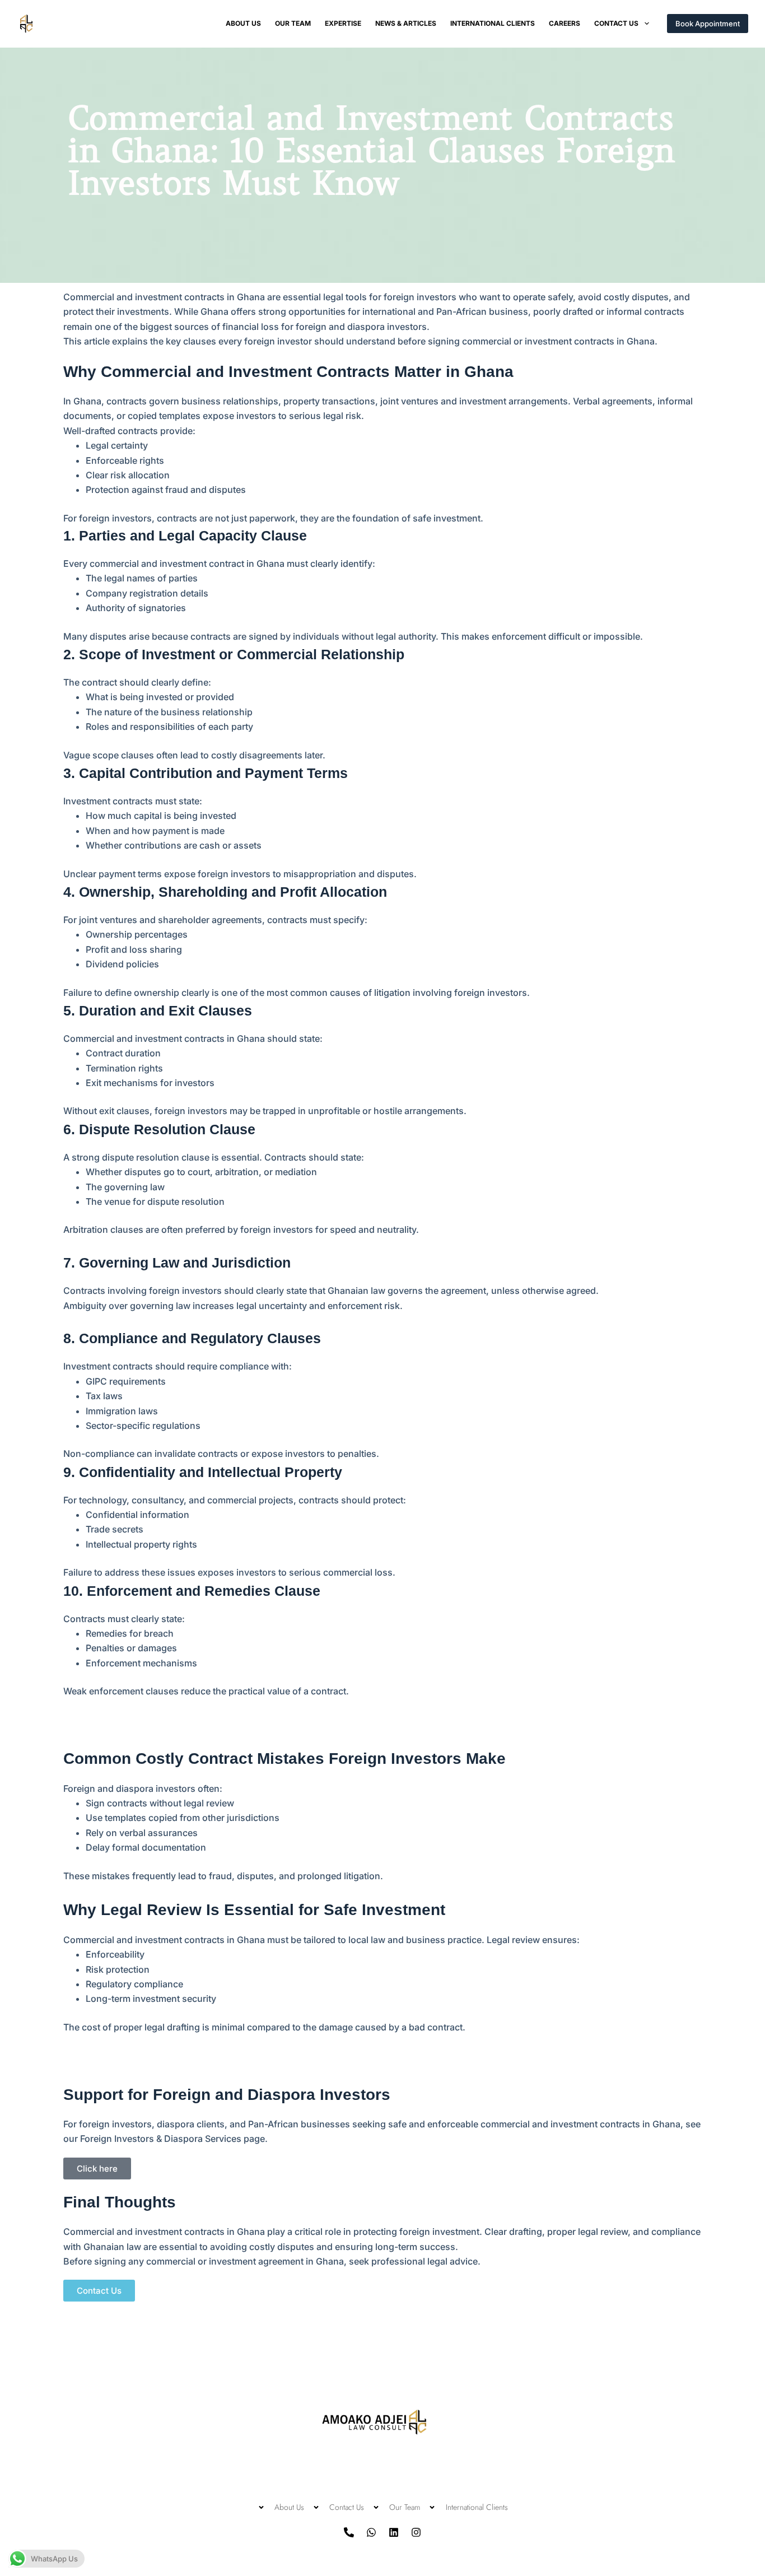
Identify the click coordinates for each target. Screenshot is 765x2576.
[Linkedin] (394, 2532)
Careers (565, 23)
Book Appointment (708, 24)
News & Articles (406, 23)
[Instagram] (416, 2532)
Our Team (293, 23)
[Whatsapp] (371, 2532)
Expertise (343, 23)
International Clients (493, 23)
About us (243, 23)
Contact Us (616, 23)
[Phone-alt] (349, 2532)
